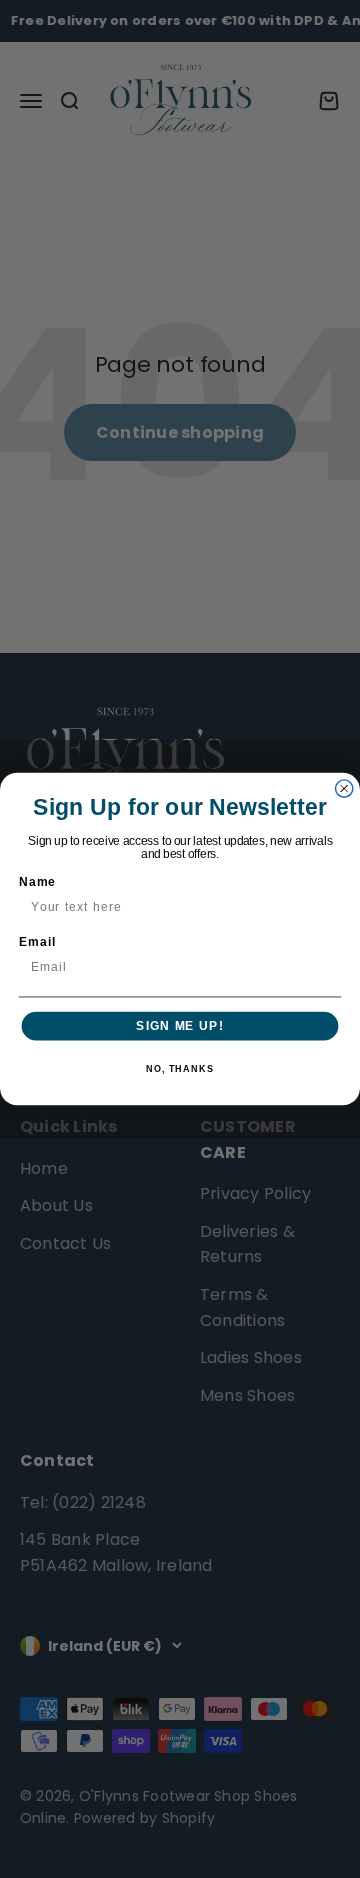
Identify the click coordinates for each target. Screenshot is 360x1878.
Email (37, 942)
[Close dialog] (344, 788)
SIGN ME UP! (179, 1026)
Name (37, 882)
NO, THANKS (180, 1069)
